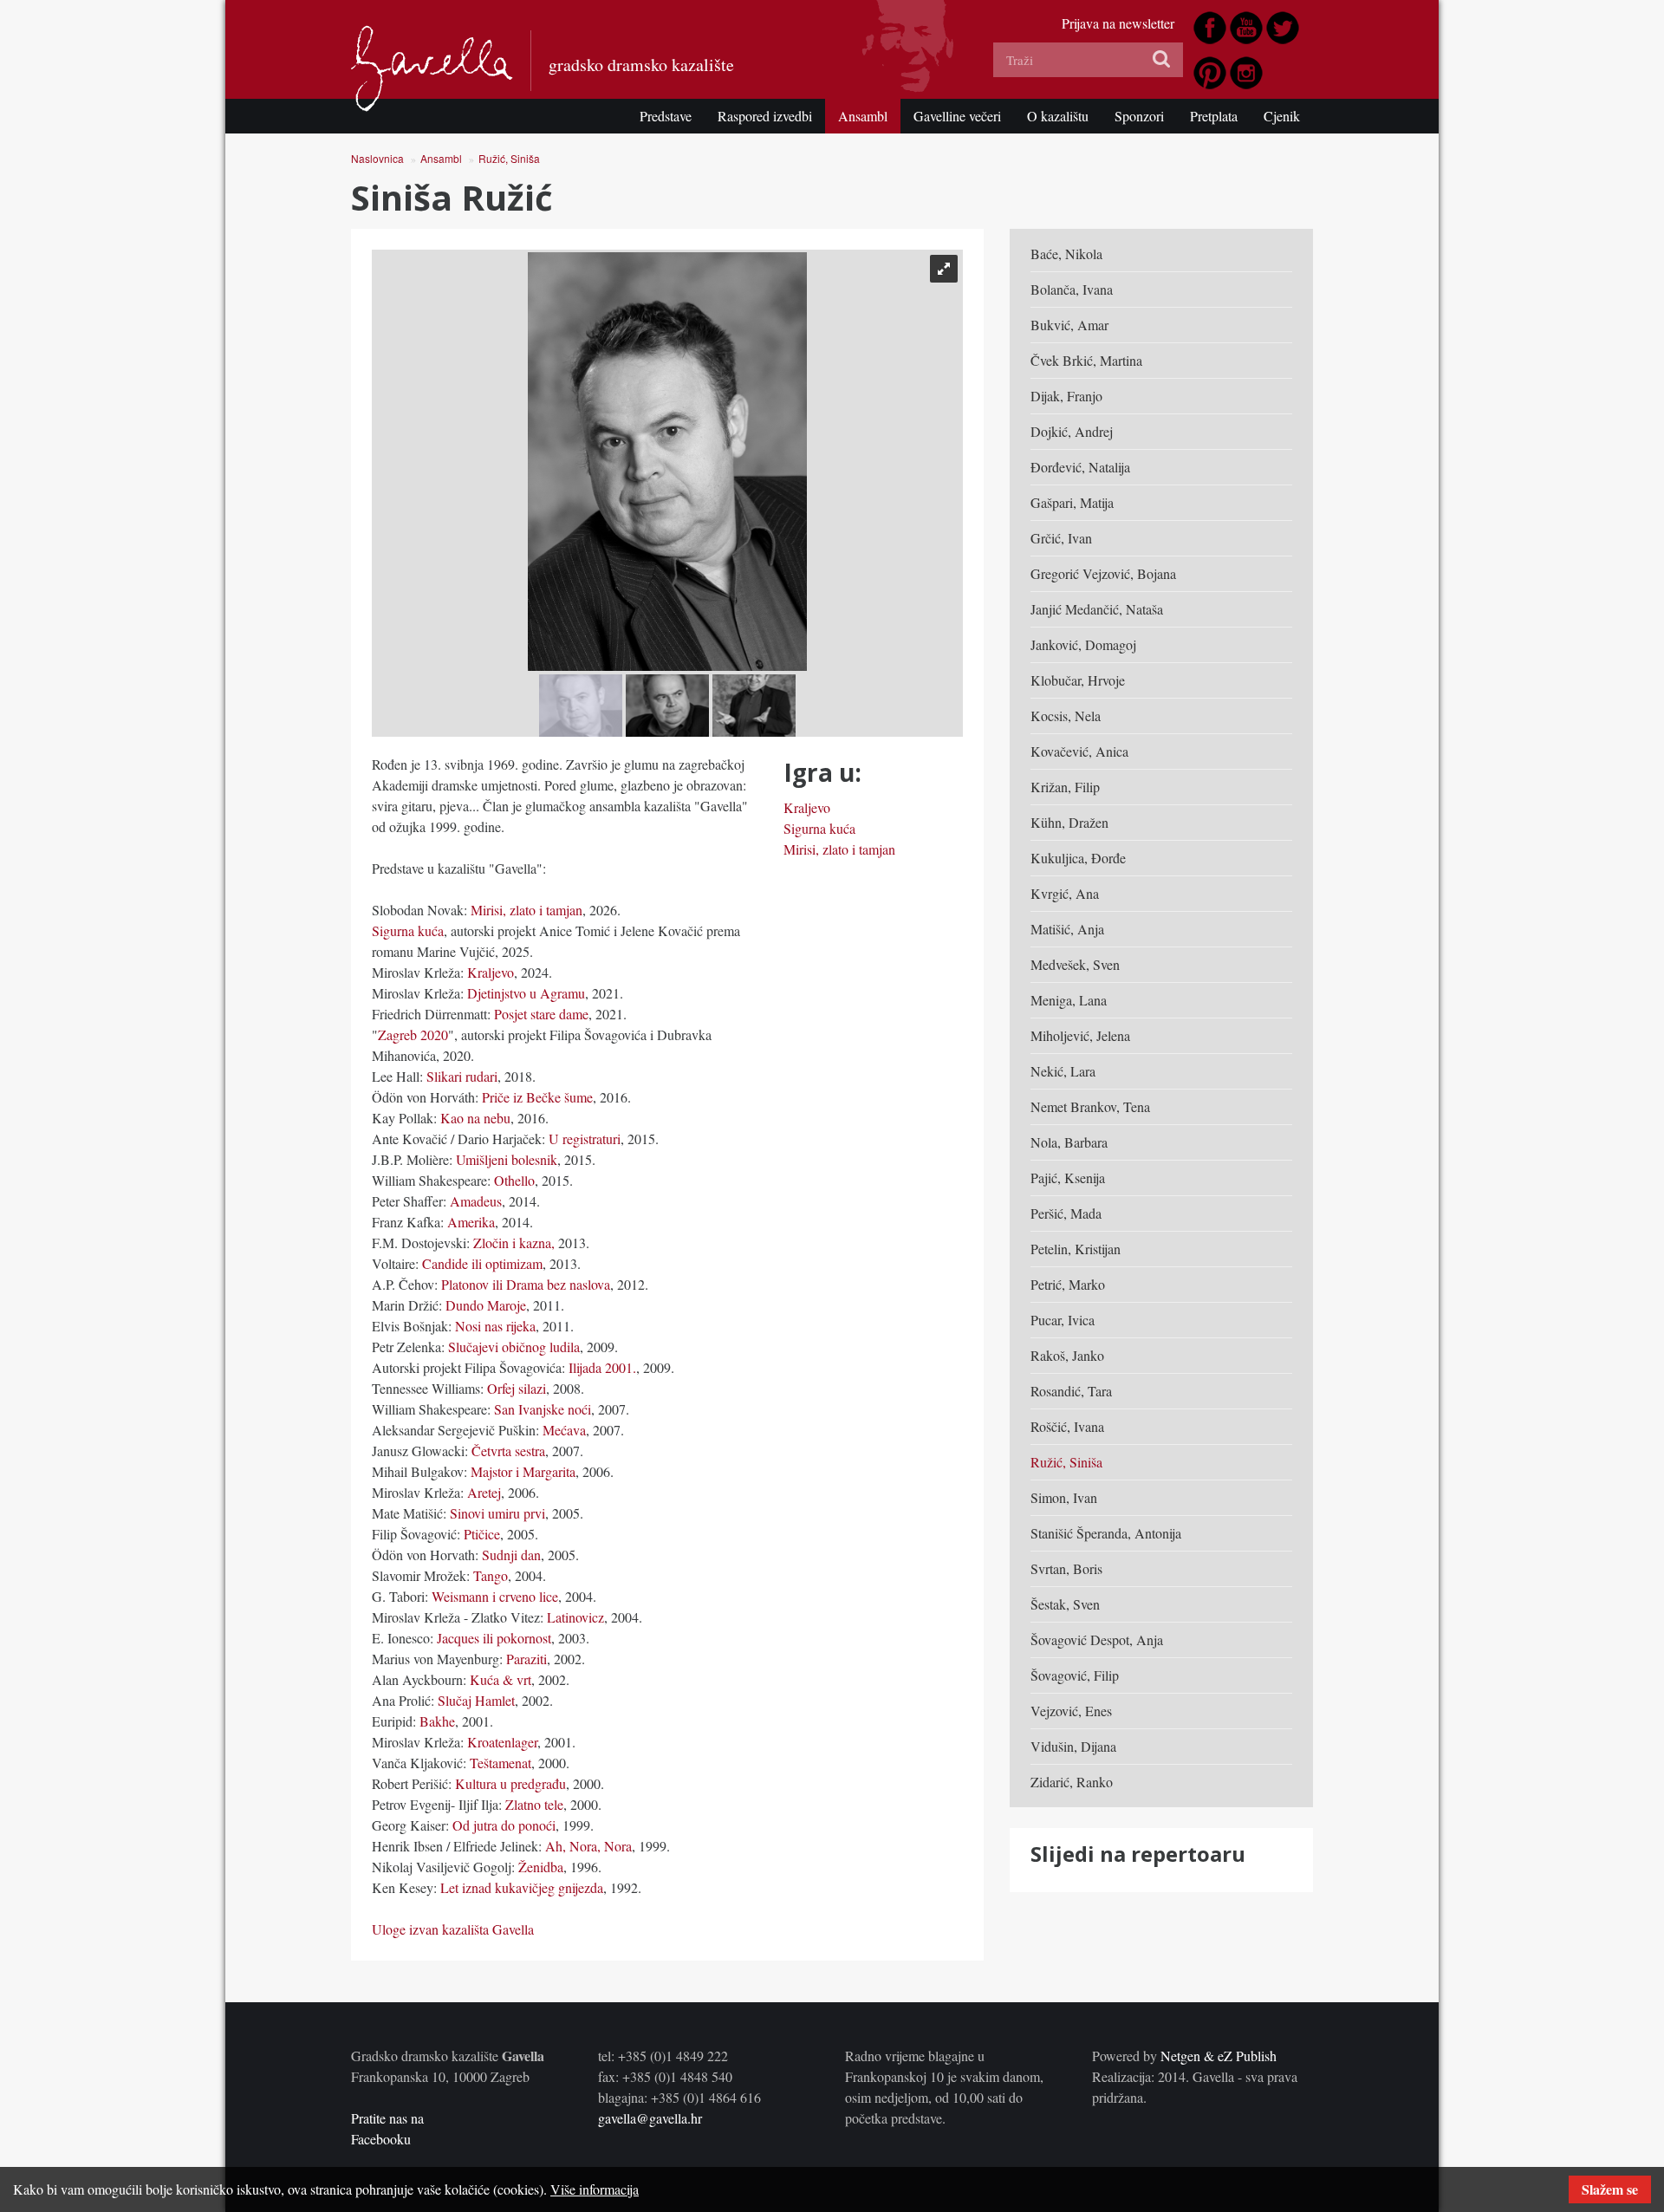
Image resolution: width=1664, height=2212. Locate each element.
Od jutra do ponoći (504, 1825)
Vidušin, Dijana (1073, 1746)
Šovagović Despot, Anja (1097, 1639)
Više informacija (595, 2189)
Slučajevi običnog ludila (514, 1347)
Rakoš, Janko (1067, 1355)
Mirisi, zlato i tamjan (526, 910)
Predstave (666, 116)
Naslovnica (377, 158)
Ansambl (863, 116)
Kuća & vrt (500, 1679)
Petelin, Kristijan (1076, 1249)
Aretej (484, 1492)
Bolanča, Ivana (1072, 289)
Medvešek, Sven (1075, 964)
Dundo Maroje (486, 1305)
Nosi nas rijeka (495, 1326)
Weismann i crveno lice (495, 1596)
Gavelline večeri (957, 116)
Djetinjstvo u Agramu (526, 993)
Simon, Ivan (1064, 1497)
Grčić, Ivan (1061, 538)
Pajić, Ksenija (1068, 1178)
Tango (491, 1575)
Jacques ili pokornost (494, 1638)
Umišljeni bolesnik (507, 1159)
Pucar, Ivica (1063, 1320)
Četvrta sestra (508, 1451)
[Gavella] (432, 68)
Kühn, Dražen (1069, 822)
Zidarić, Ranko (1072, 1782)
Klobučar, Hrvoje (1078, 680)
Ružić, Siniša (509, 158)
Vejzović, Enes (1071, 1711)
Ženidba (541, 1867)
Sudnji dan (511, 1555)
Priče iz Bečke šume (537, 1097)
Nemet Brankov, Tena (1090, 1106)
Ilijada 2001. (601, 1367)
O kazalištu (1058, 116)
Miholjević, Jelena (1080, 1035)
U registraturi (583, 1139)
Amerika (471, 1222)
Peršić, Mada (1066, 1213)
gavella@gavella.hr (650, 2118)
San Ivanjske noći (543, 1409)
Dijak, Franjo (1066, 396)
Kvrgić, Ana (1065, 893)
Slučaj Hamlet (476, 1700)
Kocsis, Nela (1066, 716)
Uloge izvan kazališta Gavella (453, 1929)
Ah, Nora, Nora (588, 1846)
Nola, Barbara (1069, 1142)
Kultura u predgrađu (510, 1783)
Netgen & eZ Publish (1219, 2056)
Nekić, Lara (1063, 1071)
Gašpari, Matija (1072, 502)
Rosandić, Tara (1071, 1391)
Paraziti (526, 1659)
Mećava (562, 1430)
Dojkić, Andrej (1072, 431)
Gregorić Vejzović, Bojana (1103, 573)
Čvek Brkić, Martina (1086, 360)
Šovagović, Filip (1075, 1675)
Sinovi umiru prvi (497, 1513)
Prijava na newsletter (1118, 23)
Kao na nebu (475, 1118)
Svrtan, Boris (1066, 1568)
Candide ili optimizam (482, 1263)
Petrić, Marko (1068, 1284)
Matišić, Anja (1067, 929)
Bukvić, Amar (1069, 325)
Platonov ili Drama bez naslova (526, 1284)
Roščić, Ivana (1067, 1426)
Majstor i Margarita (523, 1471)
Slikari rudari (462, 1076)
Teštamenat (499, 1763)
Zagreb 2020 (413, 1034)
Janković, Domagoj (1083, 644)
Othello (514, 1180)
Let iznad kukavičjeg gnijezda (520, 1887)
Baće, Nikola (1066, 254)
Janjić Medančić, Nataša (1097, 609)
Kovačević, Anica (1079, 751)
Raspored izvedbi (765, 116)
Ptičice (480, 1534)
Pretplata (1214, 116)
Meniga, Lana (1069, 1000)
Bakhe (437, 1721)
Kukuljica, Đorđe (1078, 858)
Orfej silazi (517, 1388)
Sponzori (1139, 116)
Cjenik (1282, 116)
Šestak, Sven (1065, 1604)
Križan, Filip (1065, 787)
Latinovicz (575, 1617)
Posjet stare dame (541, 1014)
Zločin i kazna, (514, 1243)
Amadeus (476, 1201)
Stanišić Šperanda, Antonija (1106, 1533)
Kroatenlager (502, 1742)
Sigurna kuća (408, 930)
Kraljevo (491, 972)
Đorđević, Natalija (1080, 467)
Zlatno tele (534, 1804)
